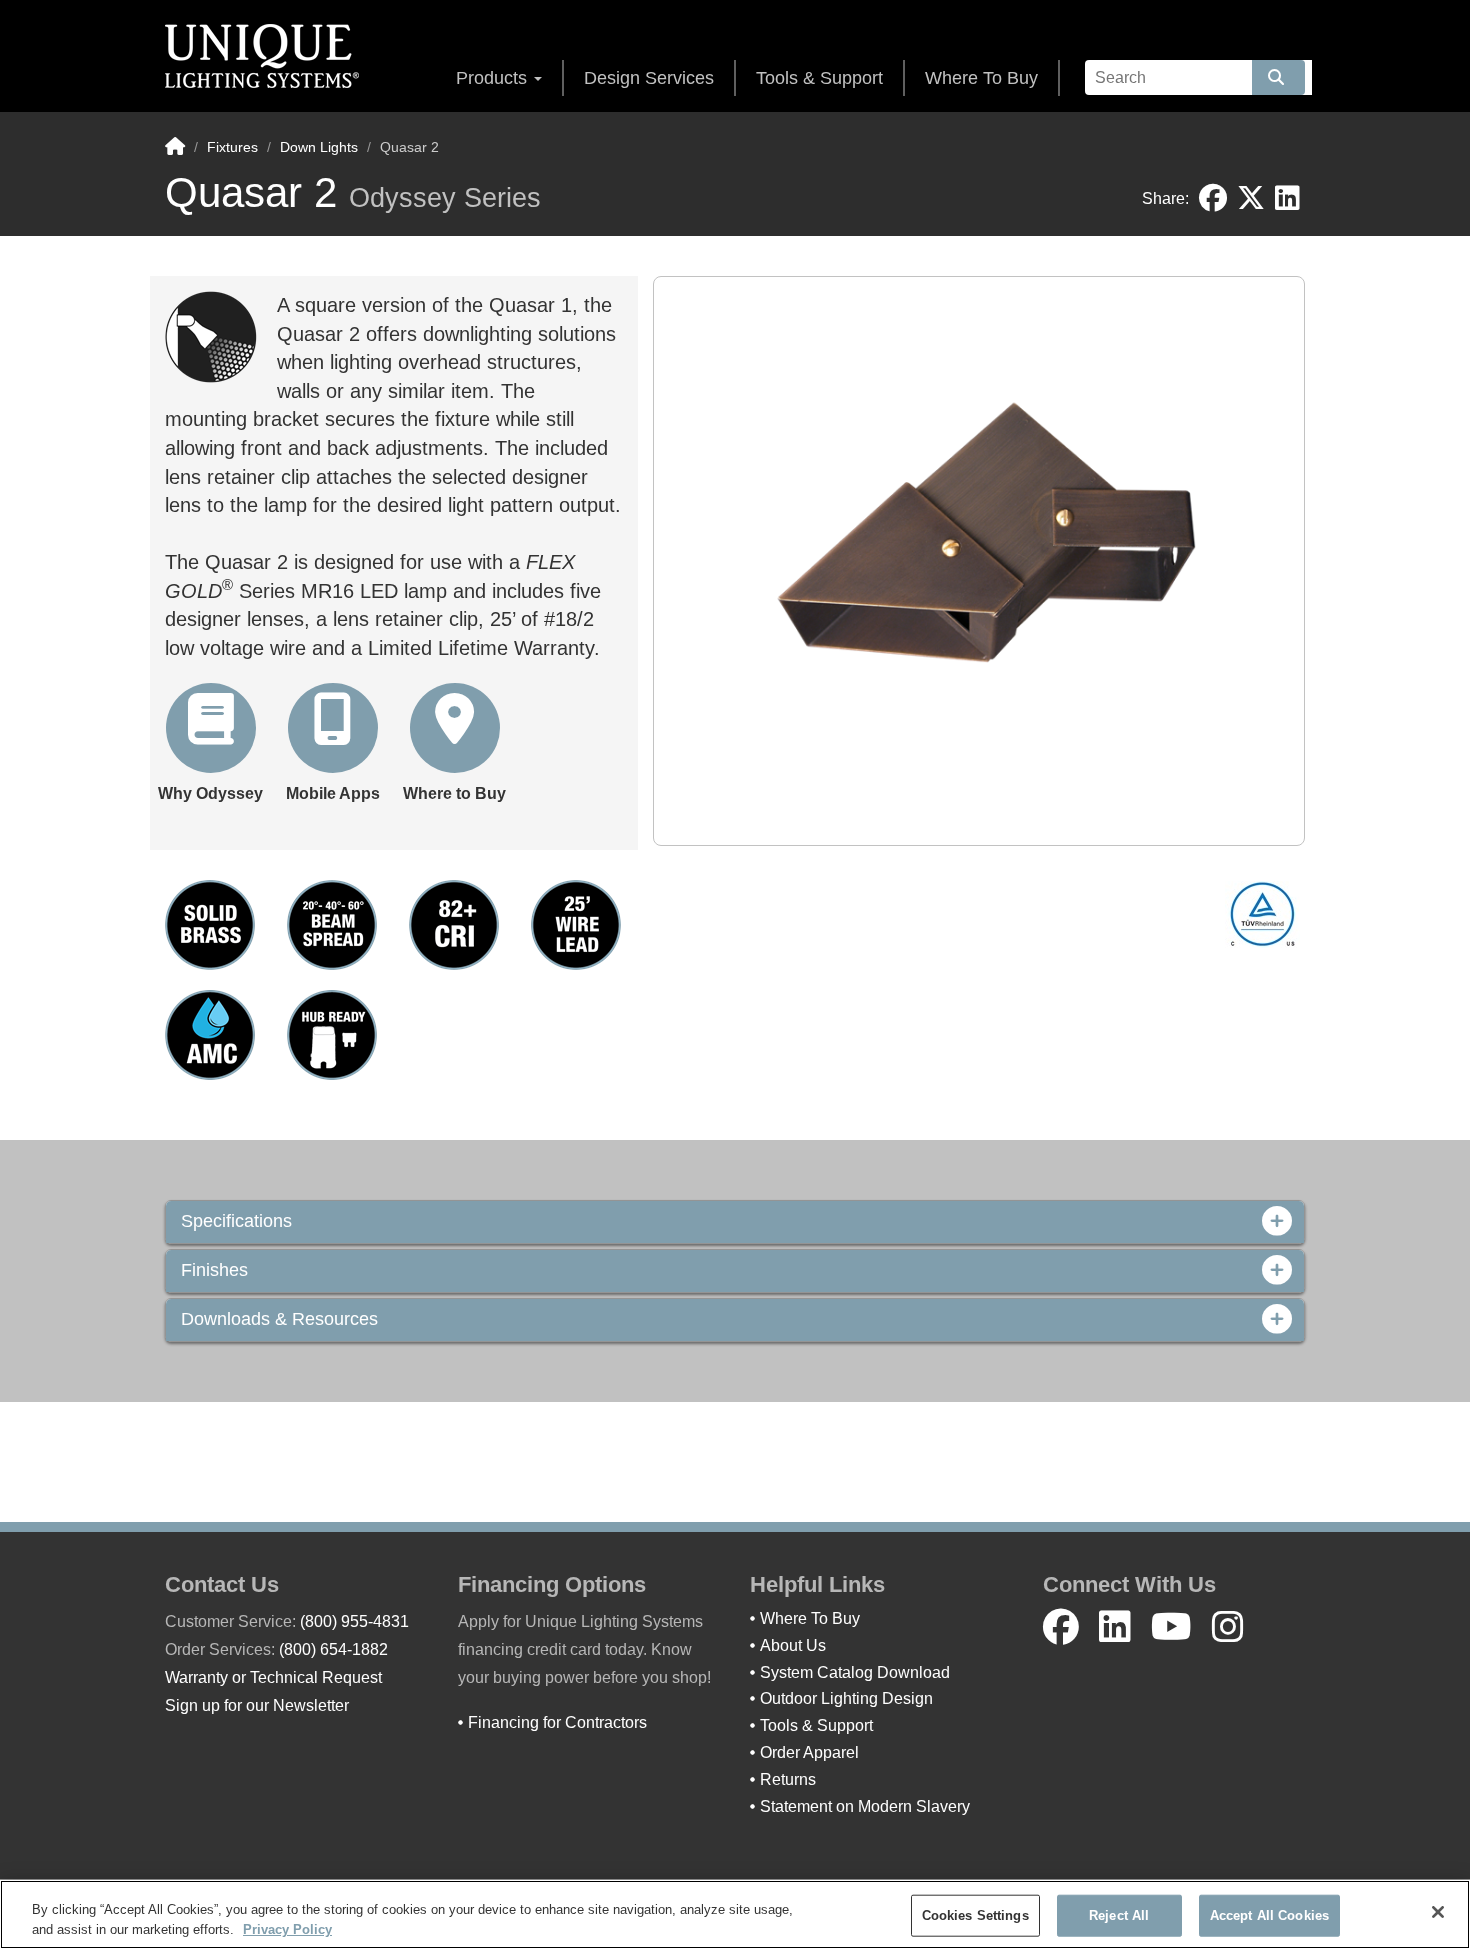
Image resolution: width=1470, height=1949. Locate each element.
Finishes (214, 1270)
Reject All (1119, 1915)
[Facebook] (1061, 1627)
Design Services (649, 78)
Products (494, 78)
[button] (211, 744)
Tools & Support (819, 78)
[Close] (1438, 1912)
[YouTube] (1171, 1627)
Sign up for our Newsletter (257, 1705)
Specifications (236, 1221)
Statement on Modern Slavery (865, 1806)
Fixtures (232, 147)
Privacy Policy (287, 1928)
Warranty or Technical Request (273, 1677)
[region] (735, 1914)
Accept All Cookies (1269, 1915)
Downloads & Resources (279, 1319)
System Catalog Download (855, 1672)
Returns (788, 1779)
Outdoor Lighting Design (846, 1698)
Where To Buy (981, 78)
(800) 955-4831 (354, 1621)
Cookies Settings (975, 1915)
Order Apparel (809, 1752)
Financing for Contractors (557, 1722)
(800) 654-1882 (333, 1649)
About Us (793, 1645)
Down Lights (319, 147)
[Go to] (1278, 77)
